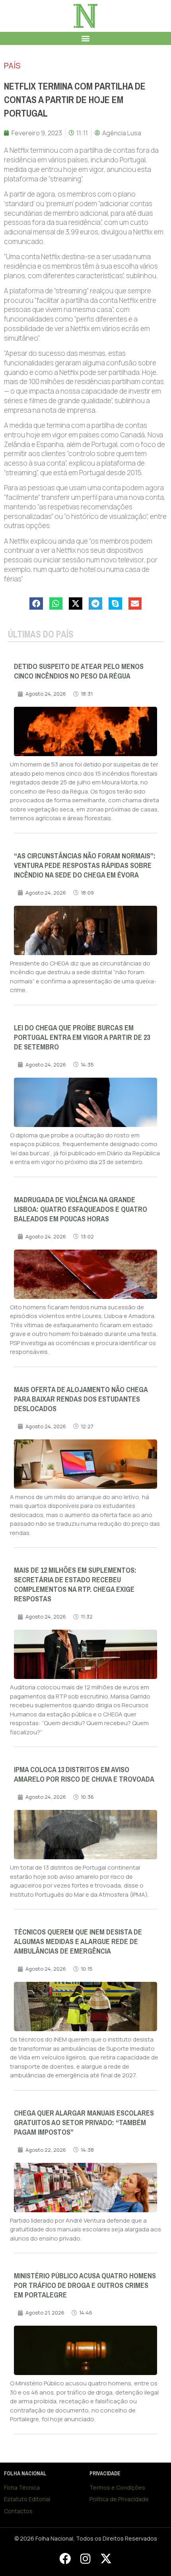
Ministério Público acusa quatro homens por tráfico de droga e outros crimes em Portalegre (85, 2285)
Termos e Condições (117, 2487)
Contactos (18, 2511)
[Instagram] (85, 2558)
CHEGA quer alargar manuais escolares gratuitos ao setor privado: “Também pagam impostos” (84, 2123)
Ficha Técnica (22, 2487)
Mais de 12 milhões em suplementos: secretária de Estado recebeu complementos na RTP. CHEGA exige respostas (75, 1585)
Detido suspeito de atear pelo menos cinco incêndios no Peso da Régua (79, 671)
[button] (86, 38)
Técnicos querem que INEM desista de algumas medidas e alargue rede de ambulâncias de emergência (78, 1942)
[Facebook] (65, 2558)
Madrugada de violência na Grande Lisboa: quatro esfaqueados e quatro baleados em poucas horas (81, 1209)
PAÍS (12, 65)
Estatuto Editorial (27, 2499)
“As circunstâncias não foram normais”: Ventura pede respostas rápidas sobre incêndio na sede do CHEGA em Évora (85, 866)
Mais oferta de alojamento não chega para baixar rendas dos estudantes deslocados (81, 1399)
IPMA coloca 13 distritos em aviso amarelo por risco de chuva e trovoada (84, 1775)
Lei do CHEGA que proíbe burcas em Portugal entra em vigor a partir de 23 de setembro (82, 1037)
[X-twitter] (106, 2558)
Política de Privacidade (119, 2499)
